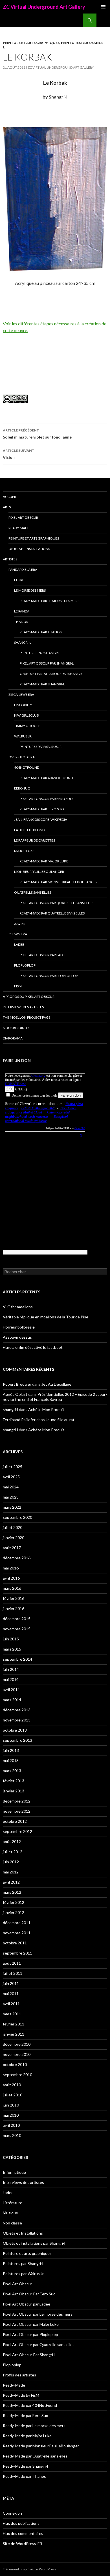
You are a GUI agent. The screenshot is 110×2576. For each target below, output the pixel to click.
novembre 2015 (17, 1629)
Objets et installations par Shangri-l (53, 674)
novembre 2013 (17, 1720)
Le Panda (22, 611)
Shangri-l (23, 642)
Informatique (14, 2172)
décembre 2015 (17, 1619)
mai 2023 (11, 1497)
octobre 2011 (15, 1943)
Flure (19, 580)
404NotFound (27, 767)
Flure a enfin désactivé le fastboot (33, 1347)
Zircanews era (21, 695)
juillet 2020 (13, 1527)
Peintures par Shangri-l (41, 653)
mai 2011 (11, 1994)
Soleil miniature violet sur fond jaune (37, 434)
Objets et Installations (29, 549)
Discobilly (23, 705)
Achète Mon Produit (46, 1409)
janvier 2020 (14, 1538)
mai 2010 (11, 2115)
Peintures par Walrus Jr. (41, 747)
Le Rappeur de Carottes (35, 840)
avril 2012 (11, 1882)
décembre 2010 (17, 2044)
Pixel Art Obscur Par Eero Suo (46, 799)
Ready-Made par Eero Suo (42, 809)
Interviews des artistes (23, 1007)
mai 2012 (11, 1872)
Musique (10, 2213)
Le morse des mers (30, 590)
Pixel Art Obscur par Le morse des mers (38, 2314)
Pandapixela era (23, 570)
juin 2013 (11, 1750)
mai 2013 (11, 1760)
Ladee (19, 944)
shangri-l (10, 1409)
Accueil (10, 497)
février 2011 (14, 2024)
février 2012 (14, 1902)
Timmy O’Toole (27, 726)
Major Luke (24, 851)
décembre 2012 (17, 1801)
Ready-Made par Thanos (41, 632)
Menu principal (103, 7)
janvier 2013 (14, 1791)
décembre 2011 (17, 1923)
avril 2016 (11, 1578)
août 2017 (12, 1548)
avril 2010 (11, 2125)
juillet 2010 (13, 2095)
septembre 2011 (17, 1953)
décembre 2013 (17, 1710)
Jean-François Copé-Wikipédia (41, 819)
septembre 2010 (17, 2075)
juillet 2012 (13, 1852)
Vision (19, 454)
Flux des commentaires (23, 2533)
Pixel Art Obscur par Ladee (43, 955)
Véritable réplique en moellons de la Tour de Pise (46, 1317)
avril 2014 (11, 1690)
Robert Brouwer (17, 1384)
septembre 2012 (17, 1831)
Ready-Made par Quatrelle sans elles (52, 913)
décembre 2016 (17, 1558)
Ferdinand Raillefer (19, 1420)
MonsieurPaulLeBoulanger (39, 872)
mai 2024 (11, 1487)
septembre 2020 (17, 1517)
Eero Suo (22, 788)
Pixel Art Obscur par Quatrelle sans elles (57, 903)
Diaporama (13, 1038)
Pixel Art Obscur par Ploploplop (49, 976)
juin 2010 (11, 2105)
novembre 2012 (17, 1811)
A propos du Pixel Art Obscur (29, 997)
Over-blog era (22, 757)
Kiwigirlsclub (27, 715)
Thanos (21, 622)
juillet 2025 (13, 1467)
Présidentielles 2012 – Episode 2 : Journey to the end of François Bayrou (55, 1397)
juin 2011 (11, 1983)
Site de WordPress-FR (22, 2543)
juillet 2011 (13, 1973)
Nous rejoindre (17, 1028)
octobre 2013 (15, 1730)
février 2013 (14, 1781)
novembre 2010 (17, 2054)
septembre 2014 (17, 1659)
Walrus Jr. (23, 736)
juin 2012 (11, 1862)
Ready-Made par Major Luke (44, 861)
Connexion (12, 2513)
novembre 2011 (17, 1933)
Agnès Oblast (15, 1394)
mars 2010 (12, 2135)
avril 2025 (11, 1477)
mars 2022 (12, 1507)
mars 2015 (12, 1649)
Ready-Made (19, 528)
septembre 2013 (17, 1740)
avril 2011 (11, 2004)
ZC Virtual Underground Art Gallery (44, 7)
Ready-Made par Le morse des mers (49, 601)
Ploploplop (25, 965)
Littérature (13, 2203)
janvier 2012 (14, 1912)
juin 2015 (11, 1639)
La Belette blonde (30, 830)
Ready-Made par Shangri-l (42, 684)
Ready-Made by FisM (21, 2395)
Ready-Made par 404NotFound (46, 778)
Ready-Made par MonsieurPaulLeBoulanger (59, 882)
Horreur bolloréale (19, 1327)
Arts (7, 507)
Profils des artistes (19, 2375)
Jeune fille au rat (60, 1420)
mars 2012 (12, 1892)
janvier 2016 (14, 1608)
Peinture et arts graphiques (31, 43)
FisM (18, 986)
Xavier (20, 924)
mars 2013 (12, 1771)
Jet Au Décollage (56, 1384)
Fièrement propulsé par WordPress (30, 2569)
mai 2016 (11, 1568)
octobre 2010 (15, 2064)
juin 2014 (11, 1669)
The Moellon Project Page (27, 1017)
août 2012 (12, 1842)
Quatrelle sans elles (33, 892)
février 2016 (14, 1598)
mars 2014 (12, 1700)
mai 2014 (11, 1679)
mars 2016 (12, 1588)
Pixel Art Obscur (23, 517)
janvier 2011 (14, 2034)
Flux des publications (21, 2523)
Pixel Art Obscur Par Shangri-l (47, 663)
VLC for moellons (18, 1307)
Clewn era (18, 934)
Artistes (10, 559)
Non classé (12, 2223)
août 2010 (12, 2085)
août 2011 (12, 1963)
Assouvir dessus (17, 1337)
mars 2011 (12, 2014)
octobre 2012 (15, 1821)
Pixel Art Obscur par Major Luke (31, 2324)
